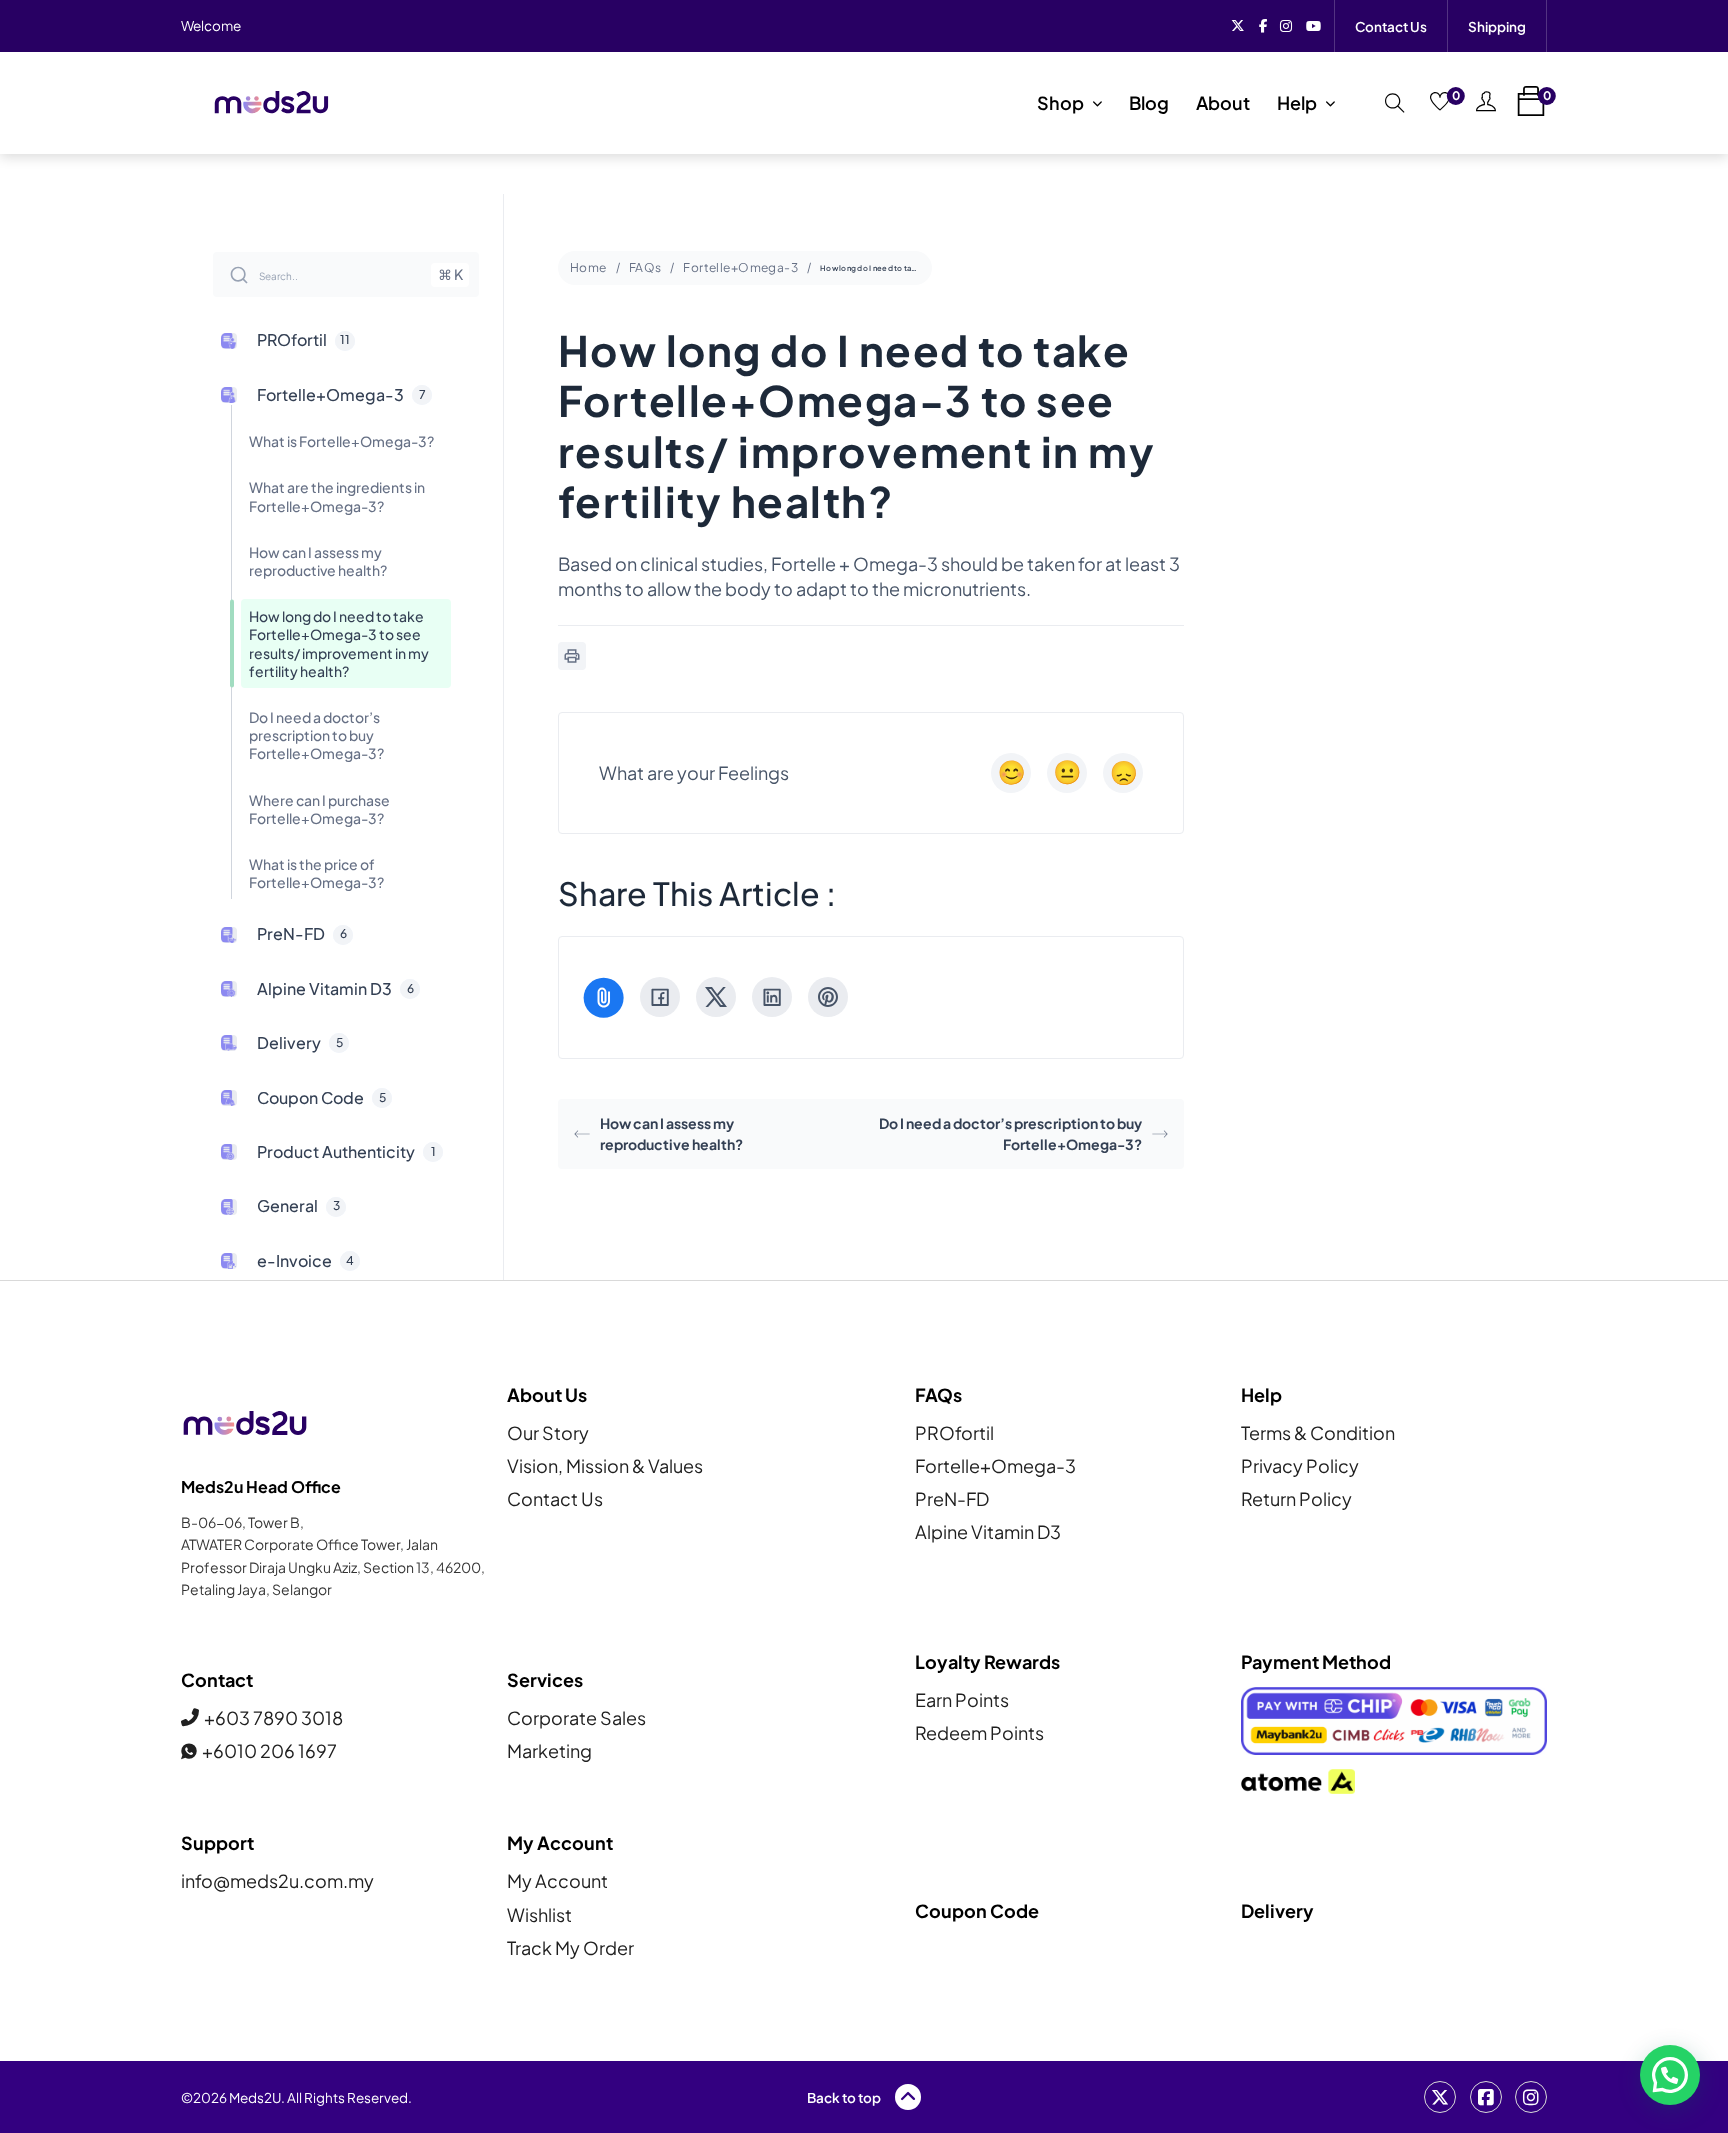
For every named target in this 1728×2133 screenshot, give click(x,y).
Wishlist (539, 1914)
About (1223, 102)
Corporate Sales (576, 1717)
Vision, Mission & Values (605, 1465)
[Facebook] (660, 997)
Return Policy (1296, 1498)
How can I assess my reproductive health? (671, 1133)
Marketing (549, 1750)
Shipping (1497, 26)
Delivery (1277, 1910)
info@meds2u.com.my (277, 1880)
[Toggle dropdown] (1097, 103)
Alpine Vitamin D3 (988, 1531)
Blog (1149, 102)
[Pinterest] (828, 997)
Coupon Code (977, 1910)
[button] (1670, 2075)
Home (588, 267)
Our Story (548, 1432)
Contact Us (1391, 26)
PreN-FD (952, 1498)
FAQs (645, 267)
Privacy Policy (1300, 1465)
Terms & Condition (1318, 1432)
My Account (557, 1880)
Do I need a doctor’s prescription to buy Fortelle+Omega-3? (1010, 1133)
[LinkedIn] (772, 997)
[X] (716, 997)
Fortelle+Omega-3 (740, 267)
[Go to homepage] (271, 102)
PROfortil (954, 1432)
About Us (547, 1394)
